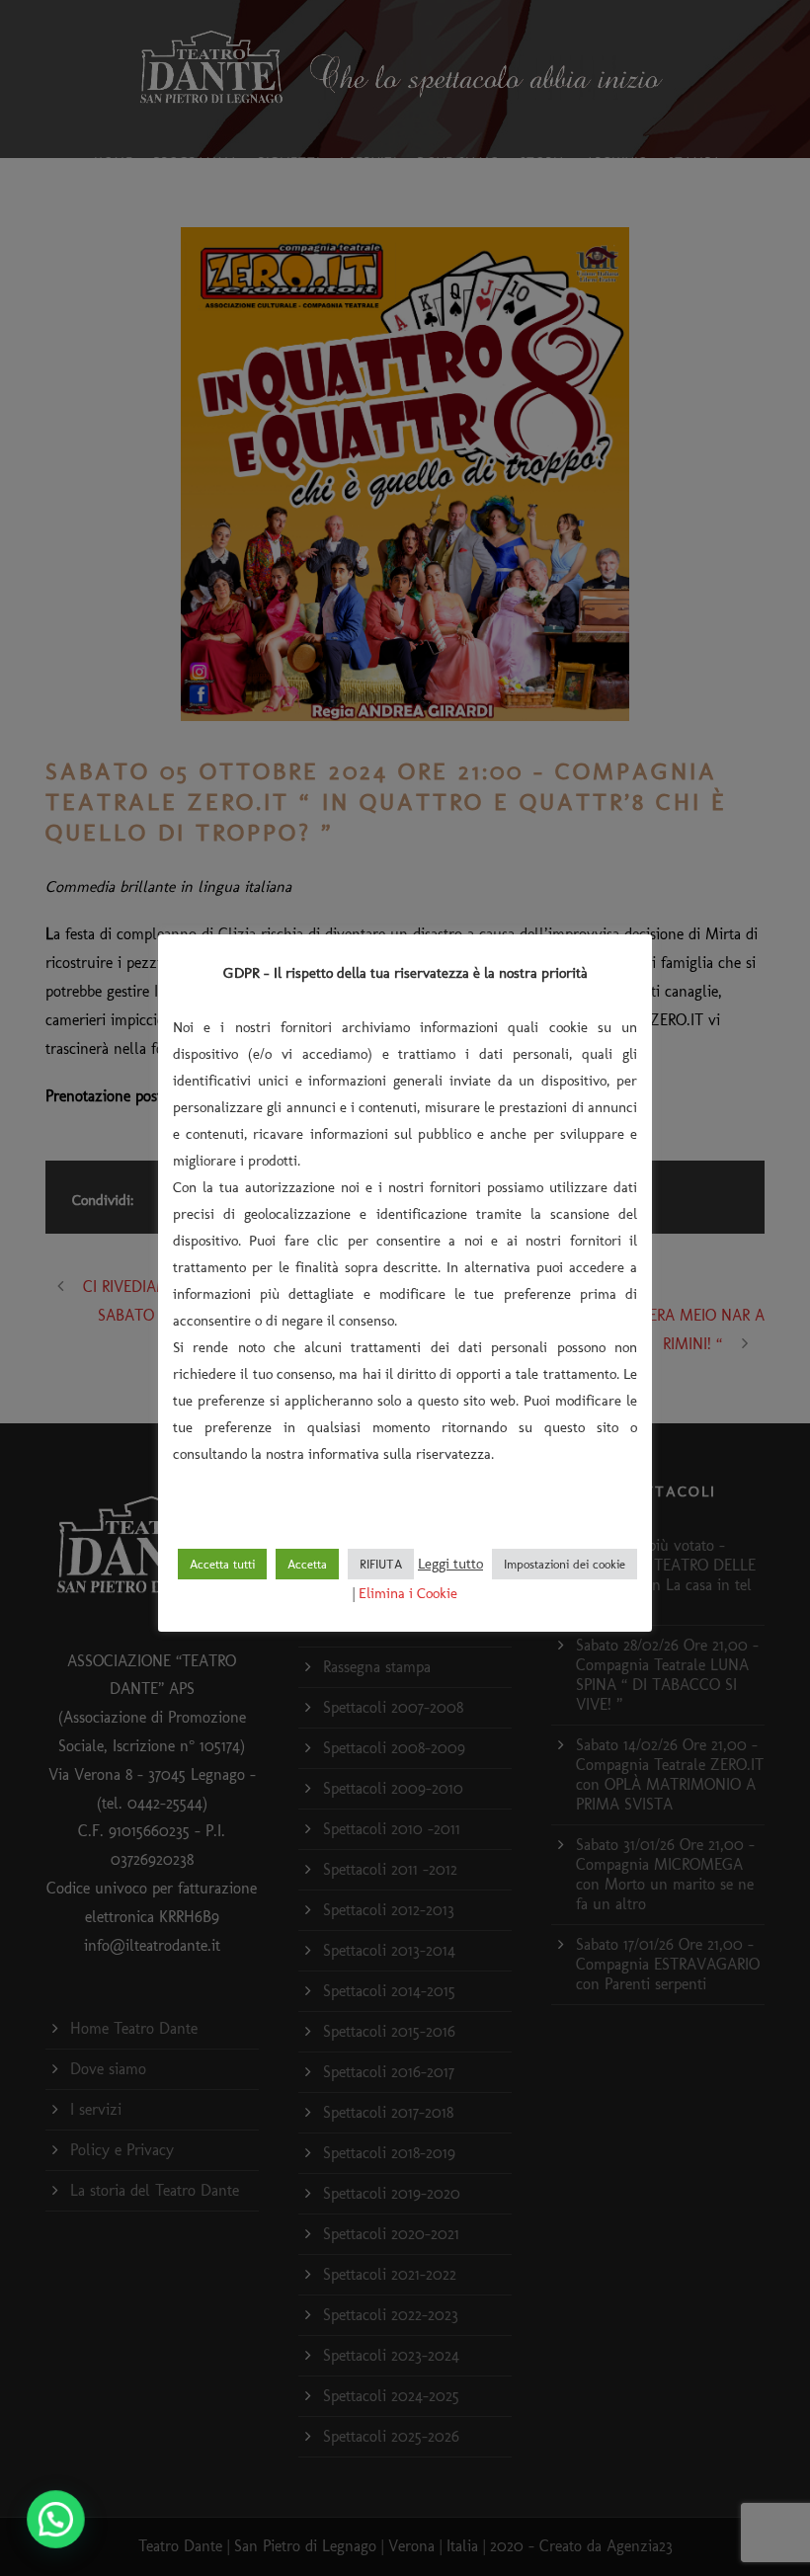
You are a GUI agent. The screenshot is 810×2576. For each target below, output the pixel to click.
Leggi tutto (450, 1564)
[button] (57, 2519)
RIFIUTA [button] (381, 1564)
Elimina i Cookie (408, 1593)
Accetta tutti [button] (222, 1564)
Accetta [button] (307, 1564)
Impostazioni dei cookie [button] (565, 1564)
